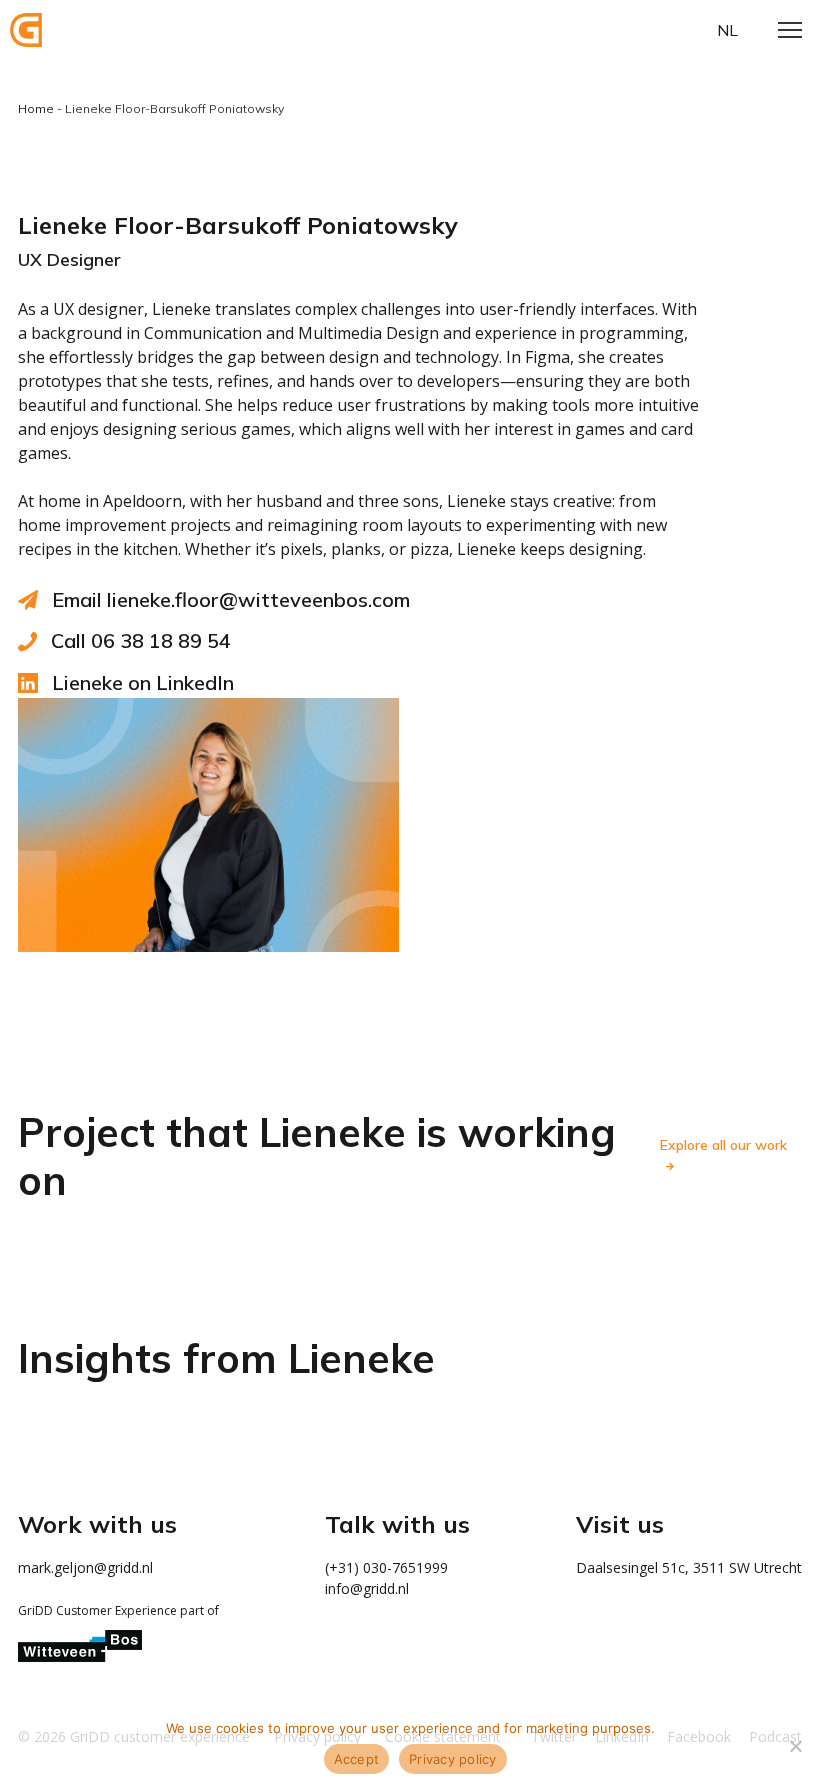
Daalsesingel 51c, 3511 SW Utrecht (689, 1567)
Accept (357, 1759)
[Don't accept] (795, 1746)
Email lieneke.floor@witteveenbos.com (231, 599)
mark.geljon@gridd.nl (85, 1567)
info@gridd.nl (367, 1588)
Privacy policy (453, 1759)
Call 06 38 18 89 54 (141, 640)
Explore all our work (723, 1145)
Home (36, 108)
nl (727, 30)
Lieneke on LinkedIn (143, 682)
